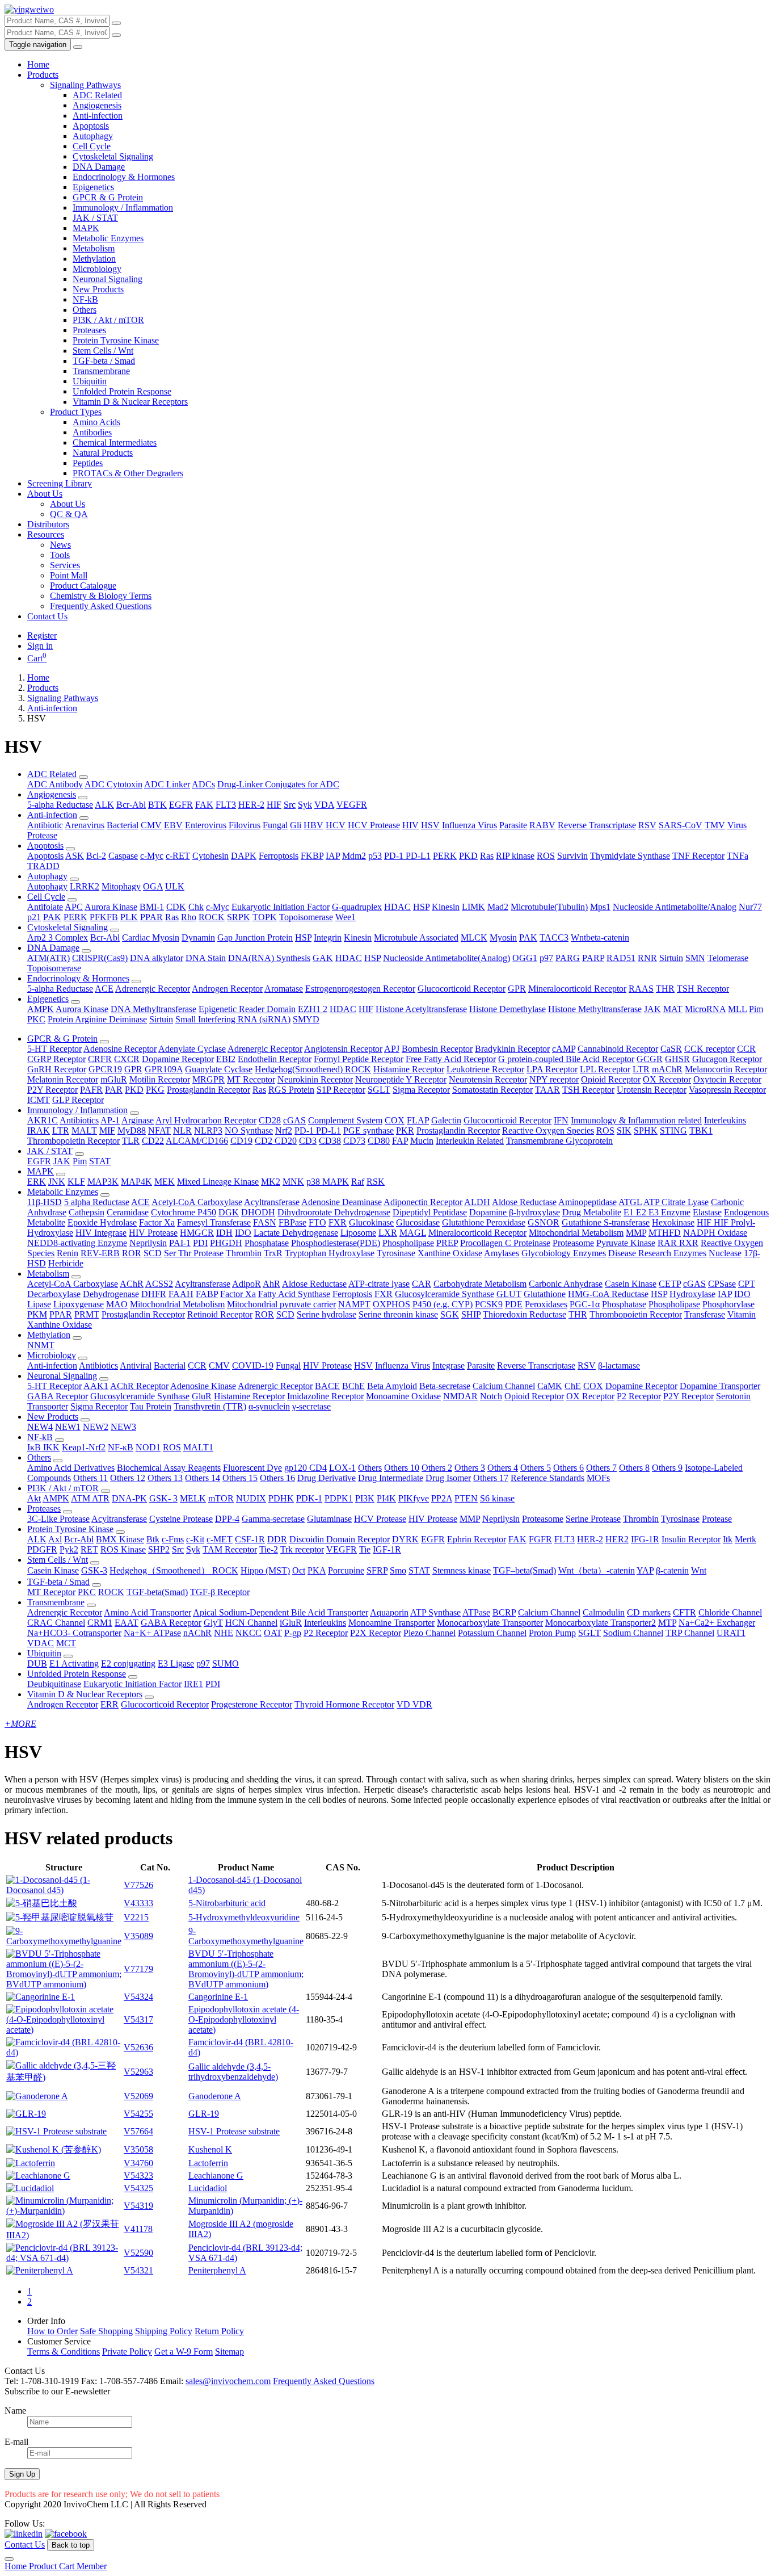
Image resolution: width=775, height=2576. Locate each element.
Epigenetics (93, 187)
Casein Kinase (631, 1284)
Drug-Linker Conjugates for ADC (278, 784)
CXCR (127, 1059)
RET (89, 1549)
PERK (445, 856)
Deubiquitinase (54, 1684)
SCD (153, 1253)
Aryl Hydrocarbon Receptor (206, 1120)
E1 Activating (74, 1664)
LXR (388, 1233)
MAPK (86, 228)
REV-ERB (100, 1253)
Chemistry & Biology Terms (101, 596)
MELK (193, 1498)
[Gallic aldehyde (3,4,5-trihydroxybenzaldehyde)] (64, 2077)
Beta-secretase (445, 1386)
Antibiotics (79, 1120)
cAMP (564, 1049)
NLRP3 (208, 1130)
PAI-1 (180, 1243)
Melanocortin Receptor (726, 1069)
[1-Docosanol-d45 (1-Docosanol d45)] (64, 1890)
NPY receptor (554, 1079)
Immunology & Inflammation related (636, 1120)
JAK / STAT (95, 218)
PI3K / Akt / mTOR (108, 320)
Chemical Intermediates (115, 442)
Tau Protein (151, 1406)
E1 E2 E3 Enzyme (657, 1212)
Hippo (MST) (265, 1570)
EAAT (127, 1623)
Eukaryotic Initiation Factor (281, 907)
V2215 (136, 1917)
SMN (695, 958)
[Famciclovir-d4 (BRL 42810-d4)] (64, 2052)
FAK (204, 805)
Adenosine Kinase (203, 1386)
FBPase (292, 1222)
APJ (392, 1049)
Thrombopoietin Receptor (73, 1141)
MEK (165, 1182)
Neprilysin (148, 1243)
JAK (652, 1009)
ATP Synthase (435, 1612)
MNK (293, 1182)
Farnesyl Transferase (214, 1222)
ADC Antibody (55, 784)
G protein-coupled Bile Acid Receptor (566, 1059)
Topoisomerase (306, 917)
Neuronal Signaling (108, 279)
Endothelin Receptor (275, 1059)
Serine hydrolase (327, 1314)
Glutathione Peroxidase (484, 1222)
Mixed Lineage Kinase (218, 1182)
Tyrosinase (396, 1253)
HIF (274, 805)
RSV (647, 825)
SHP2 (159, 1549)
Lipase (39, 1304)
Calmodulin (604, 1612)
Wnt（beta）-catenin (597, 1570)
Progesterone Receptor (252, 1704)
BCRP (504, 1612)
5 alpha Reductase (97, 1202)
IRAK (39, 1130)
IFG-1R (645, 1539)
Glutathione (545, 1294)
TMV (715, 825)
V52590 (138, 2253)
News (60, 545)
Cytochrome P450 (184, 1212)
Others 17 (491, 1478)
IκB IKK (43, 1447)
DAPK (244, 856)
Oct (299, 1570)
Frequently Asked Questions (101, 606)
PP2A (442, 1498)
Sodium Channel (633, 1633)
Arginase (138, 1120)
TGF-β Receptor (220, 1592)
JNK (57, 1182)
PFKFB (104, 917)
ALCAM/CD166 (197, 1141)
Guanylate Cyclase (219, 1069)
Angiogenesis (97, 105)
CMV (151, 825)
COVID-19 (253, 1365)
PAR (114, 1090)
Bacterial (123, 825)
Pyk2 (69, 1549)
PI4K (386, 1498)
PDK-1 (309, 1498)
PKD (468, 856)
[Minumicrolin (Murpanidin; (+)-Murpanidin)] (64, 2211)
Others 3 (470, 1468)
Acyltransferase (272, 1202)
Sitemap (229, 2351)
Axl (55, 1539)
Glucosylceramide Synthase (445, 1294)
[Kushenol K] (54, 2149)
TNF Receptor (698, 856)
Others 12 (128, 1478)
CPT (747, 1284)
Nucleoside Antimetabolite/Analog (675, 907)
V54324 (138, 1997)
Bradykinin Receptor (512, 1049)
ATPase (476, 1612)
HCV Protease (374, 825)
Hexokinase (673, 1222)
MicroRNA (705, 1009)
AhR (271, 1284)
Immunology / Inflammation (123, 207)
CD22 (153, 1141)
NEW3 (123, 1427)
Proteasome (573, 1243)
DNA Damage (99, 167)
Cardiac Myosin (151, 937)
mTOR (221, 1498)
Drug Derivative (327, 1478)
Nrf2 (284, 1130)
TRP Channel (690, 1633)
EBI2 (226, 1059)
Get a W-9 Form (184, 2351)
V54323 (138, 2176)
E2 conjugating (128, 1664)
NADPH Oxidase (715, 1233)
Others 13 (165, 1478)
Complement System (345, 1120)
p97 (546, 958)
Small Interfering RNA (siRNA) (233, 1019)
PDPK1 (339, 1498)
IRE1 (193, 1684)
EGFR (181, 805)
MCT (66, 1643)
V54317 (138, 2019)
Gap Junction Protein (255, 937)
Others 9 (667, 1468)
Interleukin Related (470, 1141)
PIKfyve (414, 1498)
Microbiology (97, 269)
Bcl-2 (96, 856)
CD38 (330, 1141)
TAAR (547, 1090)
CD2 (265, 1141)
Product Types (76, 412)
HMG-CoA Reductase (608, 1294)
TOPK (265, 917)
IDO (243, 1233)
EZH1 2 (313, 1009)
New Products (98, 289)
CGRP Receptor (56, 1059)
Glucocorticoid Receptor (462, 989)
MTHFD (665, 1233)
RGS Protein (291, 1090)
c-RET (178, 856)
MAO (117, 1304)
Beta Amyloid (392, 1386)
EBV (173, 825)
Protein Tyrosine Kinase (116, 340)
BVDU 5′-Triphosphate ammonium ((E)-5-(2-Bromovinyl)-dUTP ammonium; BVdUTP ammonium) (246, 1969)
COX (395, 1120)
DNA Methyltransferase (153, 1009)
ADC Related (97, 95)
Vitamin (742, 1314)
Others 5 (536, 1468)
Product (44, 2566)
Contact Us (47, 616)
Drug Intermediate (391, 1478)
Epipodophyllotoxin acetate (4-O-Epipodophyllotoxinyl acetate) (244, 2019)
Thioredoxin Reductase (525, 1314)
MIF (107, 1130)
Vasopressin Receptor (727, 1090)
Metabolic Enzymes (108, 238)
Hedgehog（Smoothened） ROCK (174, 1570)
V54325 (138, 2188)
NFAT (159, 1130)
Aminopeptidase (587, 1202)
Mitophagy (121, 886)
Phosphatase (267, 1243)
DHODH (258, 1212)
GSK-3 (94, 1570)
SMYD (306, 1019)
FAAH (181, 1294)
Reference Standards (547, 1478)
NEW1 (68, 1427)
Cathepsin (87, 1212)
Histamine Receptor (409, 1069)
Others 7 (601, 1468)
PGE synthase (368, 1130)
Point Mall (69, 575)
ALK (104, 805)
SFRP (377, 1570)
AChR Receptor (139, 1386)
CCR (746, 1049)
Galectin (446, 1120)
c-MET (220, 1539)
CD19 (241, 1141)
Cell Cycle (92, 146)
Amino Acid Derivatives (71, 1468)
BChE (353, 1386)
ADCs (203, 784)
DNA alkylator (157, 958)
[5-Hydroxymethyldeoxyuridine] (60, 1917)
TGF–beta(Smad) (525, 1570)
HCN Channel (251, 1623)
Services (65, 565)
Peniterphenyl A (217, 2270)
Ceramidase (128, 1212)
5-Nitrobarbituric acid (227, 1903)
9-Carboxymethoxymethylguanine (246, 1936)
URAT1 (731, 1633)
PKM (37, 1314)
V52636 (138, 2047)
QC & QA (69, 514)
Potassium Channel (492, 1633)
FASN (265, 1222)
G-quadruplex (357, 907)
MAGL (413, 1233)
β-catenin (672, 1570)
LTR (641, 1069)
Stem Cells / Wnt (103, 351)
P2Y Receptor (52, 1090)
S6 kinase (497, 1498)
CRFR (100, 1059)
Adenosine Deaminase (342, 1202)
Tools (60, 555)
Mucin (422, 1141)
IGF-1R (387, 1549)
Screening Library (60, 483)
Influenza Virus (469, 825)
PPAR (151, 917)
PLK (129, 917)
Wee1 (346, 917)
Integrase (448, 1365)
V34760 (138, 2163)
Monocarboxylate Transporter (490, 1623)
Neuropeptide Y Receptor (401, 1079)
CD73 (354, 1141)
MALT (84, 1130)
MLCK (474, 937)
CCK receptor (709, 1049)
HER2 (617, 1539)
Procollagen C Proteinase (505, 1243)
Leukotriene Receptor (485, 1069)
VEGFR (352, 805)
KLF (76, 1182)
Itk (728, 1539)
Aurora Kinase (111, 907)
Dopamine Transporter (720, 1386)
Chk (196, 907)
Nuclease (725, 1253)
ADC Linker (167, 784)
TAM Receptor (230, 1549)
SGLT (379, 1090)
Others (85, 310)
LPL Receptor (605, 1069)
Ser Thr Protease (194, 1253)
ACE (104, 989)
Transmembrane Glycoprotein (559, 1141)
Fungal (275, 825)
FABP (207, 1294)
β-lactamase (619, 1365)
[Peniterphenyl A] (40, 2270)
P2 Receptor (639, 1396)
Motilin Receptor (160, 1079)
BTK (157, 805)
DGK (229, 1212)
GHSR (677, 1059)
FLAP (418, 1120)
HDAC (397, 907)
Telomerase (728, 958)
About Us (45, 494)
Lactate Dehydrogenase (296, 1233)
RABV (542, 825)
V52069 (138, 2096)
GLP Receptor (78, 1100)
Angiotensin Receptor (343, 1049)
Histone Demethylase (507, 1009)
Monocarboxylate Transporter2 (601, 1623)
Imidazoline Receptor (325, 1396)
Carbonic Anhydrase (566, 1284)
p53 (375, 856)
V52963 (138, 2072)
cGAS (294, 1120)
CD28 (270, 1120)
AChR (132, 1284)
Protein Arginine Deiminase (97, 1019)
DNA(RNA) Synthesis (269, 958)
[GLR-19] (26, 2114)
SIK (624, 1130)
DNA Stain (206, 958)
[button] (83, 777)
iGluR (291, 1623)
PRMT (87, 1314)
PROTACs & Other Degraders (128, 473)
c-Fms (173, 1539)
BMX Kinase (120, 1539)
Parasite (513, 825)
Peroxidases (546, 1304)
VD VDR (414, 1704)
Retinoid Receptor (220, 1314)
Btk (153, 1539)
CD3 (308, 1141)
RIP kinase (515, 856)
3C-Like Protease (58, 1519)
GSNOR (544, 1222)
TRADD (43, 866)
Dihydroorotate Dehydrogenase (334, 1212)
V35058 (138, 2149)
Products (43, 75)
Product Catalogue (83, 586)
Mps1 (600, 907)
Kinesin (446, 907)
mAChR (667, 1069)
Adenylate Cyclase (192, 1049)
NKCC (248, 1633)
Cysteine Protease (181, 1519)
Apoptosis (91, 126)
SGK (450, 1314)
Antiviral (136, 1365)
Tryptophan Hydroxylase (330, 1253)
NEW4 (40, 1427)
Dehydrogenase (111, 1294)
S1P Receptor (341, 1090)
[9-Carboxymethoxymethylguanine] (64, 1941)
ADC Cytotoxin (113, 784)
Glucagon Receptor (727, 1059)
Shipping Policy (164, 2331)
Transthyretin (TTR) (210, 1406)
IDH (224, 1233)
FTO (317, 1222)
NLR (182, 1130)
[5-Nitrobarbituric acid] (42, 1903)
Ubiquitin (90, 381)
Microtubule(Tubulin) (549, 907)
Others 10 (402, 1468)
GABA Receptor (58, 1396)
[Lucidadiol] (30, 2188)
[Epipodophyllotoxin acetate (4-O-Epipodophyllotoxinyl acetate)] (64, 2030)
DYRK (405, 1539)
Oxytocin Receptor (727, 1079)
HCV (336, 825)
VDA (324, 805)
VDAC (41, 1643)
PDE (514, 1304)
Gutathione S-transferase (606, 1222)
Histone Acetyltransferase (421, 1009)
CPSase (722, 1284)
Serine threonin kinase (398, 1314)
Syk (305, 805)
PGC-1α (585, 1304)
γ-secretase (311, 1406)
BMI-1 (152, 907)
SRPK (239, 917)
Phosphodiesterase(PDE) (336, 1243)
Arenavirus (85, 825)
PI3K (365, 1498)
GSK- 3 (163, 1498)
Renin (68, 1253)
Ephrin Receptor (477, 1539)
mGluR (114, 1079)
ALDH (477, 1202)
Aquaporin (389, 1612)
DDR (277, 1539)
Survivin (572, 856)
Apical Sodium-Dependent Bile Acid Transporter (281, 1612)
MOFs (598, 1478)
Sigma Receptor (421, 1090)
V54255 (138, 2114)
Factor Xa (157, 1222)
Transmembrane (101, 371)
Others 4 (503, 1468)
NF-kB (85, 299)
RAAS (641, 989)
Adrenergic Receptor (153, 989)
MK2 (271, 1182)
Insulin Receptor (691, 1539)
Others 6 (568, 1468)
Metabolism (94, 248)
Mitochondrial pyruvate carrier (281, 1304)
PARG (568, 958)
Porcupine (346, 1570)
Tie (365, 1549)
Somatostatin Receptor (492, 1090)
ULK (175, 886)
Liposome (358, 1233)
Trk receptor (302, 1549)
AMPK (41, 1009)
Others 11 (90, 1478)
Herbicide (66, 1263)
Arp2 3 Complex (58, 937)
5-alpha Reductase (60, 805)
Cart (37, 658)
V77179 (138, 1969)
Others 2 (437, 1468)
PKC (36, 1019)
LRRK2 (85, 886)
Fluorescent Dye (252, 1468)
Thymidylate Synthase (630, 856)
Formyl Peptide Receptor (359, 1059)
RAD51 (621, 958)
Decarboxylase (54, 1294)
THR (665, 989)
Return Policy (219, 2331)
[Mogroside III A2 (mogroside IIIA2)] (64, 2235)
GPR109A (164, 1069)
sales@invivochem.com (228, 2381)
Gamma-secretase (273, 1519)
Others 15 (240, 1478)
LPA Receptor (552, 1069)
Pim (756, 1009)
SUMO (226, 1664)
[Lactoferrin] (31, 2163)
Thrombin (244, 1253)
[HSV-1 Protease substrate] (56, 2131)
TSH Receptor (703, 989)
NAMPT (354, 1304)
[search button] (116, 23)
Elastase (707, 1212)
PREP (447, 1243)
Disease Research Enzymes (657, 1253)
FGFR (540, 1539)
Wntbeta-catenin (600, 937)
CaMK (550, 1386)
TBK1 (701, 1130)
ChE (573, 1386)
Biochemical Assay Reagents (169, 1468)
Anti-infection (98, 116)
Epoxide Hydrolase (102, 1222)
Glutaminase (329, 1519)
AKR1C (43, 1120)
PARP (593, 958)
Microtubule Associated (416, 937)
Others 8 (634, 1468)
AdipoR (247, 1284)
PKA (317, 1570)
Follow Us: (25, 2523)
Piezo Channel (429, 1633)
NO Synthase (249, 1130)
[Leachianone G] (38, 2176)
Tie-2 (269, 1549)
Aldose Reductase (524, 1202)
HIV (410, 825)
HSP (421, 907)
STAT (100, 1161)
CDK (176, 907)
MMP (636, 1233)
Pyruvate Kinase (626, 1243)
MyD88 (132, 1130)
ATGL (630, 1202)
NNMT (41, 1345)
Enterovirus (206, 825)
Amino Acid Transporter (148, 1612)
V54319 (138, 2206)
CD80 (379, 1141)
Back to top (71, 2545)
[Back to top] (9, 2559)
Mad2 (498, 907)
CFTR (685, 1612)
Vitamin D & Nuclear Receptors (130, 402)
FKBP (312, 856)
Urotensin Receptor (652, 1090)
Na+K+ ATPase (152, 1633)
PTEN (466, 1498)
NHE (224, 1633)
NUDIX (251, 1498)
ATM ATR (90, 1498)
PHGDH (226, 1243)
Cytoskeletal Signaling (113, 156)
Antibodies (92, 432)
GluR (202, 1396)
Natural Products (103, 453)
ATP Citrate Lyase (676, 1202)
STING (673, 1130)
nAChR (197, 1633)
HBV (313, 825)
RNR (647, 958)
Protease (717, 1519)
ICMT (39, 1100)
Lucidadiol (208, 2188)
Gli (296, 825)
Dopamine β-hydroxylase (515, 1212)
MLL (737, 1009)
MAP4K (136, 1182)
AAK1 (96, 1386)
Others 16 (277, 1478)
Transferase (705, 1314)
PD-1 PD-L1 (407, 856)
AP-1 (110, 1120)
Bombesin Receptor (437, 1049)
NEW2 (96, 1427)
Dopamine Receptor (178, 1059)
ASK (75, 856)
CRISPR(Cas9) (100, 958)
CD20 (286, 1141)
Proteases (89, 330)
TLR (131, 1141)
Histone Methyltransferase (595, 1009)
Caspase (123, 856)
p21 (34, 917)
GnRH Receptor (57, 1069)
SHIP (471, 1314)
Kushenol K (210, 2149)
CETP (670, 1284)
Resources (46, 534)
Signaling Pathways (85, 85)
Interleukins (725, 1120)
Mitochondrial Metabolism (576, 1233)
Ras (487, 856)
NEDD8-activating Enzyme (77, 1243)
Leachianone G (216, 2176)
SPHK (646, 1130)
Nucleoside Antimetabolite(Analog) (447, 958)
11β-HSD (45, 1202)
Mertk (745, 1539)
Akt (34, 1498)
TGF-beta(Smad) (157, 1592)
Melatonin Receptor (63, 1079)
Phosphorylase (728, 1304)
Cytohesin (210, 856)
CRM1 (100, 1623)
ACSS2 (159, 1284)
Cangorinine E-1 (218, 1997)
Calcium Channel (504, 1386)
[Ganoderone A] (37, 2096)
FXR (338, 1222)
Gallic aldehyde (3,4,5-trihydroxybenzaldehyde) (233, 2072)
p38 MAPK (328, 1182)
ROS (546, 856)
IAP (333, 856)
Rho (189, 917)
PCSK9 (489, 1304)
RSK (376, 1182)
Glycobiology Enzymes (564, 1253)
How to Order (52, 2331)
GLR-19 (204, 2114)
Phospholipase (408, 1243)
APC (74, 907)
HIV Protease (153, 1233)
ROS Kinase (123, 1549)
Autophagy (93, 136)
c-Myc (152, 856)
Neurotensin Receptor (488, 1079)
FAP (400, 1141)
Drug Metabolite (592, 1212)
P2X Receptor (376, 1633)
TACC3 (554, 937)
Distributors (48, 524)
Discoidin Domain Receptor (340, 1539)
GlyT (213, 1623)
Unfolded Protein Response (122, 391)
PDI (200, 1243)
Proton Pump (552, 1633)
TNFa (738, 856)
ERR (109, 1704)
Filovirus (245, 825)
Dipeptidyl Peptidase (430, 1212)
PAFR (91, 1090)
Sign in (40, 646)
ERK (37, 1182)
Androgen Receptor (227, 989)
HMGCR (197, 1233)
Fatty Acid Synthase (294, 1294)
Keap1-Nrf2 (84, 1447)
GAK (323, 958)
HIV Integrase (101, 1233)
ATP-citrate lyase (379, 1284)
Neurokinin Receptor (315, 1079)
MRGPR (209, 1079)
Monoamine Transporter (391, 1623)
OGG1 (525, 958)
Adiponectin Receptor (423, 1202)
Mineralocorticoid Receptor (577, 989)
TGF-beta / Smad (104, 361)
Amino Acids (96, 422)
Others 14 (203, 1478)
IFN (561, 1120)
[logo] (29, 9)
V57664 (138, 2131)
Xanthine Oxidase (450, 1253)
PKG (155, 1090)
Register (42, 635)
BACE (327, 1386)
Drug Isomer (448, 1478)
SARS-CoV (681, 825)
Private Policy (127, 2351)
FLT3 (226, 805)
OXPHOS (391, 1304)
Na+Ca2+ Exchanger (717, 1623)
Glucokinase (371, 1222)
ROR (132, 1253)
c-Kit (195, 1539)
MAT (673, 1009)
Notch (491, 1396)
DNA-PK (129, 1498)
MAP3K (103, 1182)
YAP (645, 1570)
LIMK (473, 907)
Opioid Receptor (611, 1079)
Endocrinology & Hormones (124, 177)
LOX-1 (342, 1468)
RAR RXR (678, 1243)
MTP (667, 1623)
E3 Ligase (176, 1664)
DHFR (154, 1294)
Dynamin (198, 937)
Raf (358, 1182)
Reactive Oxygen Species (548, 1130)
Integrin (328, 937)
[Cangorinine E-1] (41, 1997)
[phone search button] (116, 35)
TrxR (273, 1253)
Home (38, 64)
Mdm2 (354, 856)
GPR (517, 989)
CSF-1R (250, 1539)
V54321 (138, 2270)
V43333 (138, 1903)
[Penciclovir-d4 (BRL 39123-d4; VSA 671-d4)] (64, 2258)
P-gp (293, 1633)
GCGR (650, 1059)
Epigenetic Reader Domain (247, 1009)
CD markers (649, 1612)
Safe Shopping (106, 2331)
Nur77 (750, 907)
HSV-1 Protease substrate (234, 2131)
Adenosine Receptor (120, 1049)
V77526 (138, 1885)
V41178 (138, 2229)
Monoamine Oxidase (403, 1396)
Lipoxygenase (79, 1304)
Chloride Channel (730, 1612)
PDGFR (42, 1549)
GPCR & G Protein (108, 197)
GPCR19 (105, 1069)
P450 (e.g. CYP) (443, 1304)
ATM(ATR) (49, 958)
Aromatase (284, 989)
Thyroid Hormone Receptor (344, 1704)
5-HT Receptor (54, 1049)
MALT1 (198, 1447)
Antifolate (45, 907)
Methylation (94, 259)
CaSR (671, 1049)
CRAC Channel (56, 1623)
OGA (153, 886)
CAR (422, 1284)
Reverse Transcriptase (597, 825)
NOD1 (148, 1447)
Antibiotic (45, 825)
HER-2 (251, 805)
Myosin (503, 937)
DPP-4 (227, 1519)
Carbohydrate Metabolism (480, 1284)
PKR (405, 1130)
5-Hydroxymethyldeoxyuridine (244, 1917)
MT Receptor (251, 1079)
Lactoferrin (208, 2163)
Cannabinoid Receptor (618, 1049)
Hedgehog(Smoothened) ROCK (313, 1069)
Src (290, 805)
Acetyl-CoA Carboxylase (197, 1202)
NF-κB (121, 1447)
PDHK (281, 1498)
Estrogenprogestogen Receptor (360, 989)
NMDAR (460, 1396)
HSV (430, 825)
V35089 (138, 1936)
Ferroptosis (279, 856)
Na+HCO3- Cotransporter (74, 1633)
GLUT (509, 1294)
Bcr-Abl (131, 805)
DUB (37, 1664)
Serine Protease (593, 1519)
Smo (398, 1570)
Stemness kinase (462, 1570)
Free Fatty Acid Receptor (451, 1059)
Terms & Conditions (64, 2351)
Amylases (502, 1253)
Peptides (88, 463)
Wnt (699, 1570)
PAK (52, 917)
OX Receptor (667, 1079)
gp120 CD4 (306, 1468)
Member (92, 2566)
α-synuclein (269, 1406)
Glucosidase (418, 1222)
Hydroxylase (692, 1294)
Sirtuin (671, 958)
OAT (273, 1633)
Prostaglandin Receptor (209, 1090)
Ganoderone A (215, 2096)
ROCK (212, 917)
